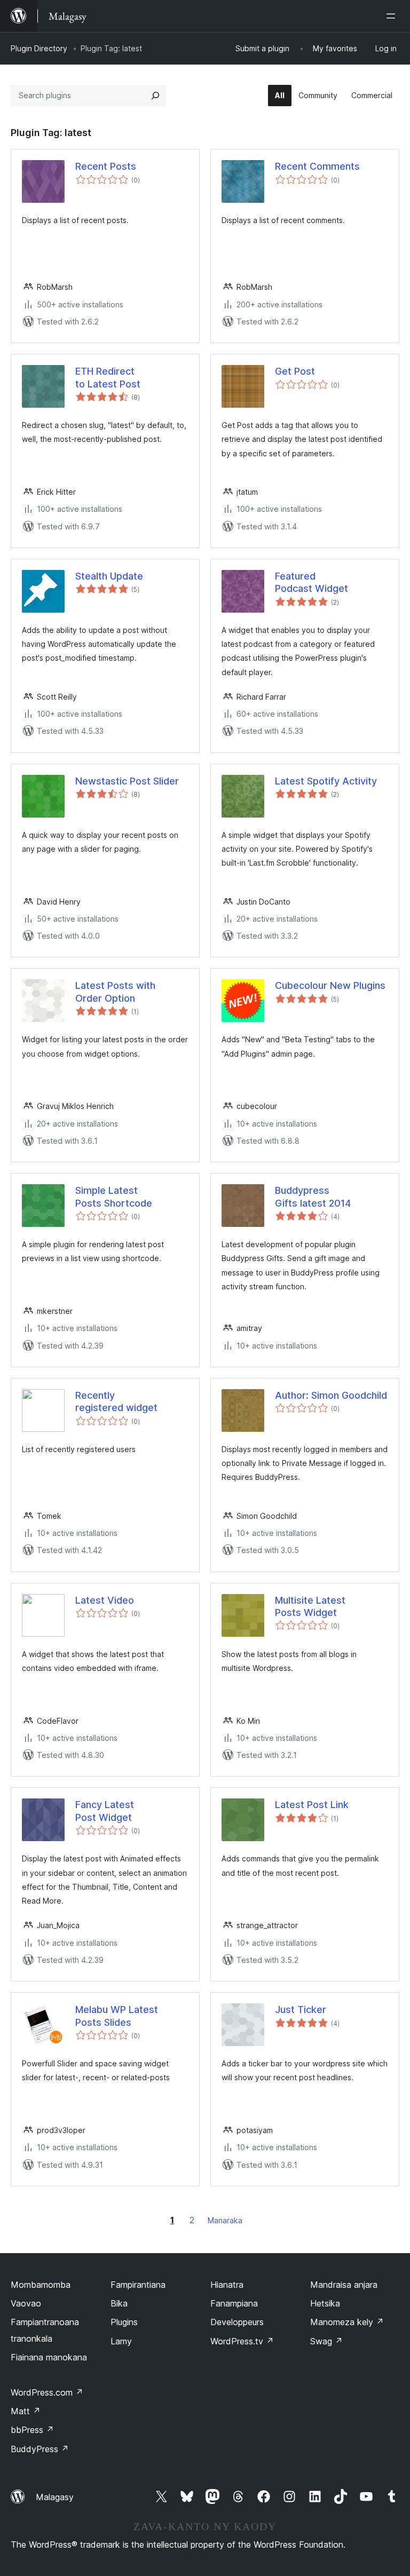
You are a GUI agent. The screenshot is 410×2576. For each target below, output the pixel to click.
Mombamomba (41, 2285)
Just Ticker (301, 2010)
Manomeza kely (347, 2322)
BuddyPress (40, 2449)
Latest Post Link (312, 1805)
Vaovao (26, 2303)
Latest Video (105, 1600)
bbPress (32, 2430)
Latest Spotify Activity (326, 781)
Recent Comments (317, 166)
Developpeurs (237, 2322)
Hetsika (325, 2303)
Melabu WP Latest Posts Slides (117, 2016)
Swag (326, 2341)
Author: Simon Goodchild (331, 1395)
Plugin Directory (39, 48)
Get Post (295, 371)
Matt (26, 2411)
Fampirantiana (138, 2285)
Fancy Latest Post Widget (105, 1811)
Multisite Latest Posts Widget (310, 1606)
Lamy (121, 2341)
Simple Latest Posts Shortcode (114, 1196)
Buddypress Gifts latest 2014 (313, 1196)
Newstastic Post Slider (127, 781)
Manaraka (225, 2220)
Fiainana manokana (49, 2357)
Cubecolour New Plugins (330, 985)
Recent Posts (106, 166)
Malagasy (55, 2497)
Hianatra (227, 2285)
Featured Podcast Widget (312, 582)
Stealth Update (109, 576)
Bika (119, 2303)
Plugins (124, 2322)
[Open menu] (393, 16)
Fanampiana (234, 2303)
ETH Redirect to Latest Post (108, 377)
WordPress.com (47, 2392)
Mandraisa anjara (344, 2285)
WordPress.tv (242, 2341)
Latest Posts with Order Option (115, 992)
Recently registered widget (116, 1401)
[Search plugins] (155, 96)
